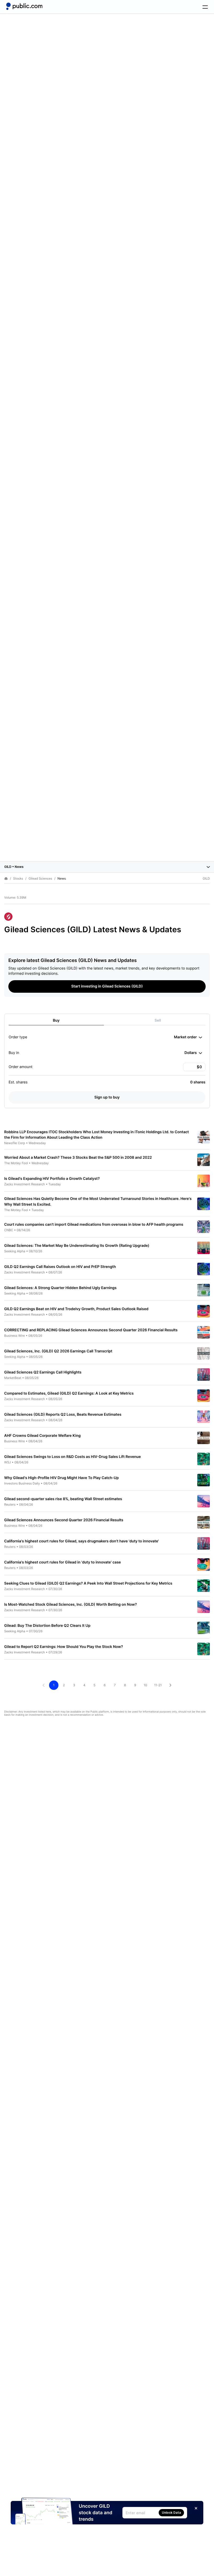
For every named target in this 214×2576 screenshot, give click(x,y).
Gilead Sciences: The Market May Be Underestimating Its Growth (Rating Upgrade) (77, 1246)
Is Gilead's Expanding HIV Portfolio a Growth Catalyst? (52, 1179)
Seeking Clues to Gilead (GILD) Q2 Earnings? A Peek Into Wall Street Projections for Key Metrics (88, 1583)
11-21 (158, 1685)
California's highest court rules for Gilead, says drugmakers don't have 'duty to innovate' (82, 1541)
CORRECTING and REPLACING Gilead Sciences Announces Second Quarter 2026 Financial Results (91, 1330)
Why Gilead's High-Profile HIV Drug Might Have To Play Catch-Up (61, 1478)
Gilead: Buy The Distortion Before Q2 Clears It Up (47, 1626)
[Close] (196, 2508)
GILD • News (14, 867)
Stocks (18, 879)
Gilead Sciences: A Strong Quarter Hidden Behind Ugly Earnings (60, 1288)
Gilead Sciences (40, 879)
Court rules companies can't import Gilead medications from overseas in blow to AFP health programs (94, 1225)
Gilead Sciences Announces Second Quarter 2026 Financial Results (64, 1520)
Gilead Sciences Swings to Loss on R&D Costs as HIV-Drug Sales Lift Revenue (73, 1457)
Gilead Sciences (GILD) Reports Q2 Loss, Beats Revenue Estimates (63, 1415)
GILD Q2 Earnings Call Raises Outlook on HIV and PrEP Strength (60, 1267)
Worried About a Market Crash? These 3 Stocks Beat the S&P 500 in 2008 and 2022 (78, 1158)
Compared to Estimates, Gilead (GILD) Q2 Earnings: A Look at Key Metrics (69, 1393)
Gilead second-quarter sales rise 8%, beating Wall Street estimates (63, 1499)
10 (145, 1685)
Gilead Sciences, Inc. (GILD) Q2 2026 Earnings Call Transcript (58, 1351)
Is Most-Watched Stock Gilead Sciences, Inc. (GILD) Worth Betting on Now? (70, 1605)
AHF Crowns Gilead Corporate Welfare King (42, 1436)
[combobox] (188, 1037)
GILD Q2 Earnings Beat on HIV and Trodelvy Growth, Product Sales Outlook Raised (76, 1309)
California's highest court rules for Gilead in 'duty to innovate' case (63, 1562)
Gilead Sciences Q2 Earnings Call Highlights (43, 1372)
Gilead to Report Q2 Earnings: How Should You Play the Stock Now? (64, 1647)
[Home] (24, 6)
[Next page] (170, 1685)
